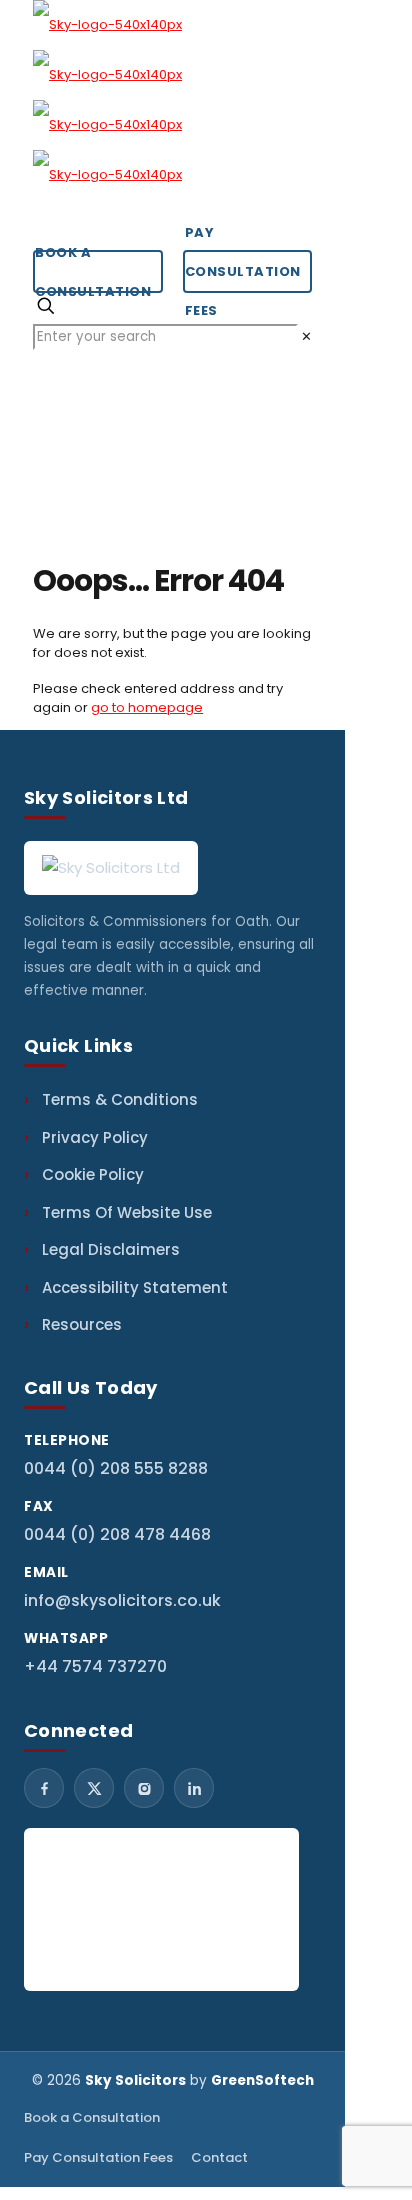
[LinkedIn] (194, 1788)
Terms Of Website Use (127, 1212)
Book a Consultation (92, 2117)
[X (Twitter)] (94, 1788)
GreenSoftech (262, 2080)
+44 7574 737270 (95, 1666)
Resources (82, 1324)
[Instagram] (144, 1788)
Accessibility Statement (135, 1287)
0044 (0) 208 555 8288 (116, 1468)
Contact (219, 2157)
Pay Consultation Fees (98, 2157)
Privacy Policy (95, 1137)
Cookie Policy (93, 1174)
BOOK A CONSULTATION (93, 271)
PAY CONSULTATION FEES (243, 271)
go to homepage (147, 707)
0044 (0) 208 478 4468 (117, 1534)
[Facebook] (44, 1788)
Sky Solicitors (135, 2080)
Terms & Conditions (120, 1099)
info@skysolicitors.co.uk (122, 1600)
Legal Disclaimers (111, 1249)
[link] (306, 336)
